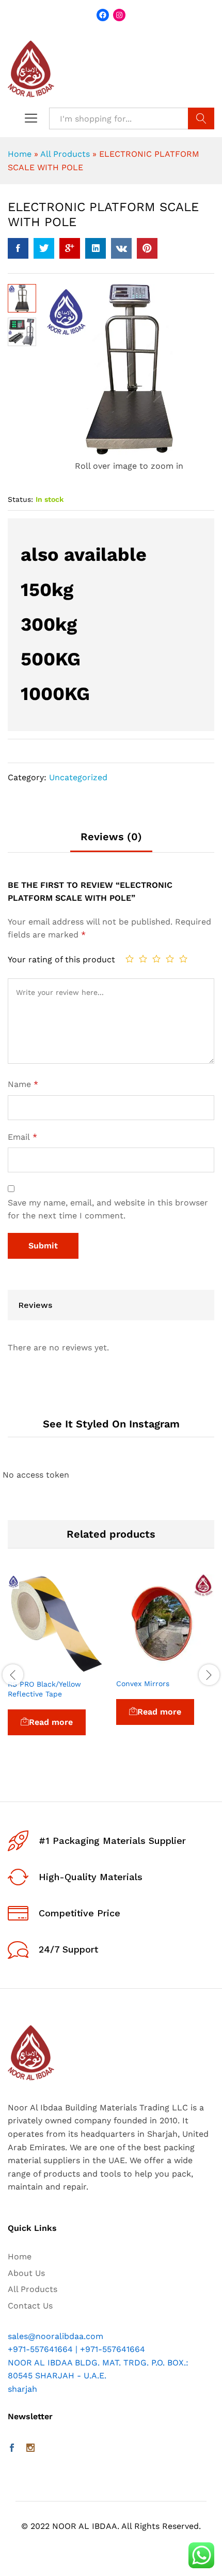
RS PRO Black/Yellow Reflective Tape (44, 1689)
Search (201, 118)
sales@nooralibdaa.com (55, 2336)
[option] (57, 1669)
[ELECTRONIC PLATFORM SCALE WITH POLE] (18, 248)
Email (22, 1137)
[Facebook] (12, 2449)
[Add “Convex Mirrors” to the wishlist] (189, 1666)
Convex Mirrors (143, 1684)
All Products (65, 154)
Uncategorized (78, 777)
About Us (26, 2273)
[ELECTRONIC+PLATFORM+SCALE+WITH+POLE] (44, 248)
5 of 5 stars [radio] (183, 959)
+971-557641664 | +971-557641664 (76, 2349)
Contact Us (30, 2306)
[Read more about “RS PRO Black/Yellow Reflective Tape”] (33, 1667)
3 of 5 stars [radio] (156, 959)
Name (23, 1084)
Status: (20, 499)
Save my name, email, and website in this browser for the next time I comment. (108, 1209)
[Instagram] (30, 2449)
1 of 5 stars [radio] (130, 959)
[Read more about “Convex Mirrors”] (141, 1666)
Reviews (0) (111, 837)
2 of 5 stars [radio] (143, 959)
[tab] (111, 842)
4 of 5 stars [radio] (170, 959)
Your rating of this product (61, 959)
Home (20, 154)
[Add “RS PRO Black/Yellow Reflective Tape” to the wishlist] (81, 1667)
